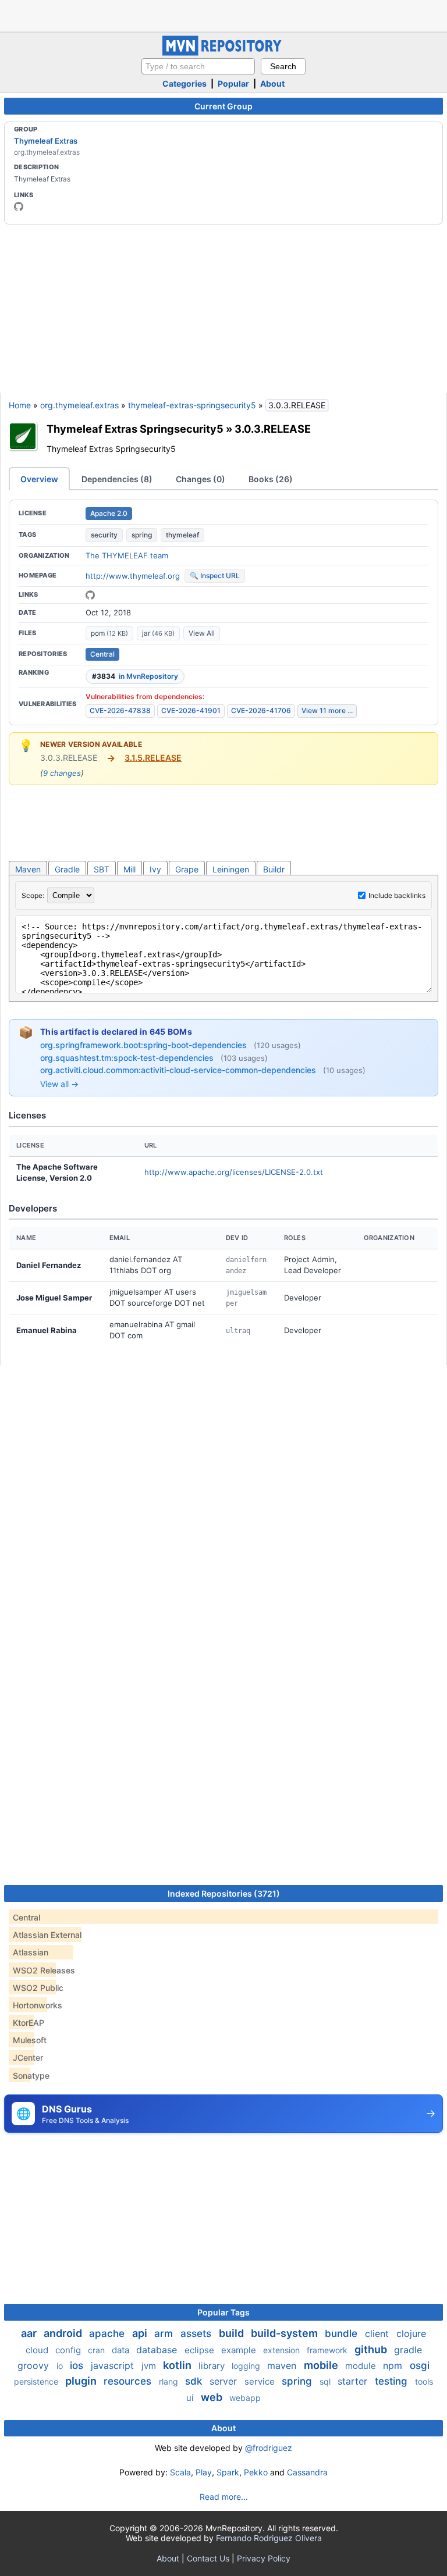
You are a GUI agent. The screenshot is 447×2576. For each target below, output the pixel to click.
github (372, 2349)
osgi (420, 2365)
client (378, 2333)
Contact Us (208, 2558)
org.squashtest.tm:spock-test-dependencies (128, 1058)
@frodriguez (269, 2448)
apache (108, 2333)
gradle (408, 2350)
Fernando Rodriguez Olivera (269, 2538)
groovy (35, 2365)
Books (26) (271, 479)
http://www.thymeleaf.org (133, 576)
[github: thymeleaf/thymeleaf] (90, 595)
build (233, 2333)
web (213, 2397)
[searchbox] (198, 66)
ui (191, 2398)
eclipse (201, 2350)
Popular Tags (223, 2312)
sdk (195, 2381)
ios (78, 2365)
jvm (150, 2366)
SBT (102, 869)
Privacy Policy (264, 2558)
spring (142, 535)
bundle (343, 2333)
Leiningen (231, 869)
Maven (28, 869)
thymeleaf (182, 535)
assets (197, 2333)
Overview (39, 479)
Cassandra (307, 2472)
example (240, 2350)
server (225, 2381)
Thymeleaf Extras (46, 141)
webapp (245, 2398)
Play (204, 2472)
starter (354, 2381)
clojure (411, 2333)
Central (102, 654)
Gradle (67, 869)
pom (109, 633)
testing (393, 2381)
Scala (180, 2472)
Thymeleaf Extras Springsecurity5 (135, 429)
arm (165, 2333)
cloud (38, 2350)
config (69, 2350)
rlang (170, 2381)
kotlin (178, 2365)
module (362, 2366)
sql (326, 2381)
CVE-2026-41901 (191, 710)
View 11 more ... (327, 710)
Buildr (274, 869)
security (104, 535)
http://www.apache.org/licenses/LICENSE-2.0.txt (234, 1172)
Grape (187, 869)
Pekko (256, 2472)
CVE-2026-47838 (120, 710)
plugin (82, 2381)
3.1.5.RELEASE (153, 758)
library (213, 2366)
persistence (37, 2381)
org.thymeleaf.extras (79, 405)
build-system (285, 2333)
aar (30, 2333)
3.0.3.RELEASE (273, 429)
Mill (130, 869)
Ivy (155, 869)
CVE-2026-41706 (261, 710)
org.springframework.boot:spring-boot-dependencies (145, 1045)
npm (394, 2365)
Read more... (224, 2497)
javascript (114, 2365)
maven (283, 2365)
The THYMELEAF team (127, 555)
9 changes (62, 773)
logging (247, 2366)
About (272, 83)
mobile (322, 2365)
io (61, 2366)
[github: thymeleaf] (19, 206)
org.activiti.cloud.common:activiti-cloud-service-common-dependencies (179, 1070)
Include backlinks (397, 895)
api (141, 2333)
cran (97, 2350)
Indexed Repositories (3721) (224, 1893)
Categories (185, 83)
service (261, 2381)
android (64, 2333)
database (158, 2350)
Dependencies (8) (117, 479)
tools (424, 2381)
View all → (59, 1084)
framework (328, 2350)
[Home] (223, 53)
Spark (228, 2472)
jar (158, 633)
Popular (233, 83)
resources (129, 2381)
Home (20, 405)
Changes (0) (201, 479)
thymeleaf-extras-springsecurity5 (192, 405)
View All (202, 633)
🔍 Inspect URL (215, 576)
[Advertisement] (223, 15)
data (122, 2350)
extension (283, 2350)
